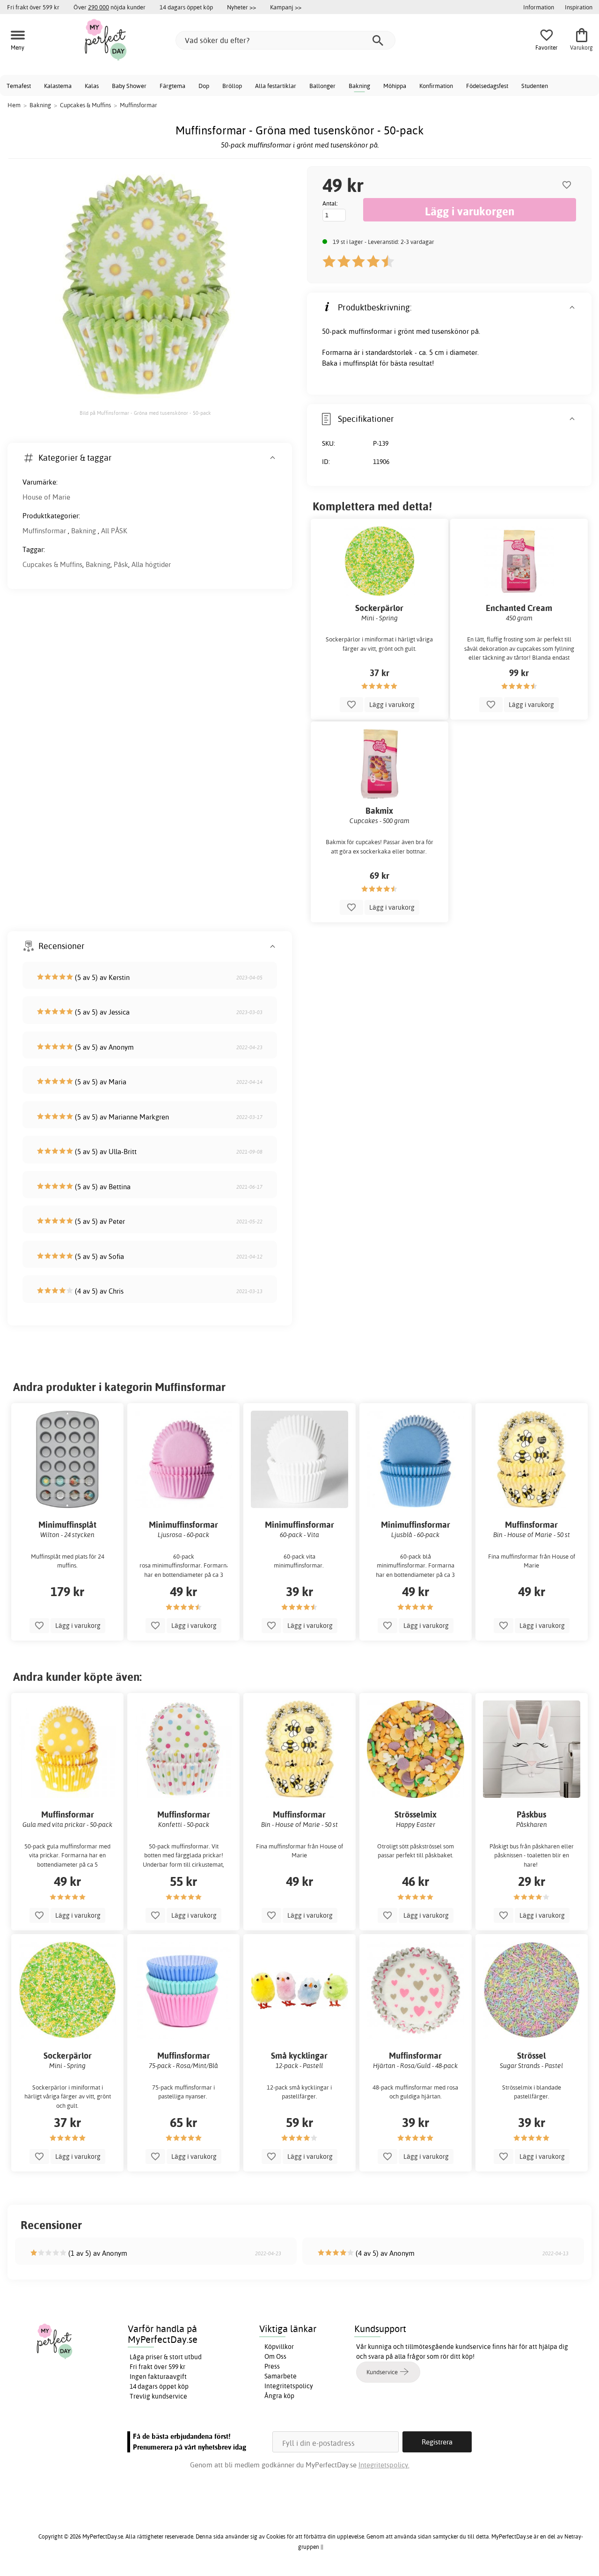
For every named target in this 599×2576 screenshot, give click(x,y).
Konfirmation (436, 86)
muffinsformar (370, 331)
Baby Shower (129, 86)
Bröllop (232, 86)
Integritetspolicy (289, 2386)
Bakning (359, 86)
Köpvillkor (279, 2347)
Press (272, 2366)
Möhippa (395, 86)
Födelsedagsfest (487, 86)
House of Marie (46, 497)
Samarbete (281, 2376)
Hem (14, 105)
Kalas (92, 86)
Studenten (535, 86)
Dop (204, 86)
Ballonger (322, 86)
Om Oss (275, 2356)
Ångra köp (279, 2396)
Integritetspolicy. (384, 2465)
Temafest (19, 86)
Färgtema (172, 86)
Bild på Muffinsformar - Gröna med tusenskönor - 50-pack (145, 413)
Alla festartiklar (276, 86)
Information (539, 7)
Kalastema (58, 86)
